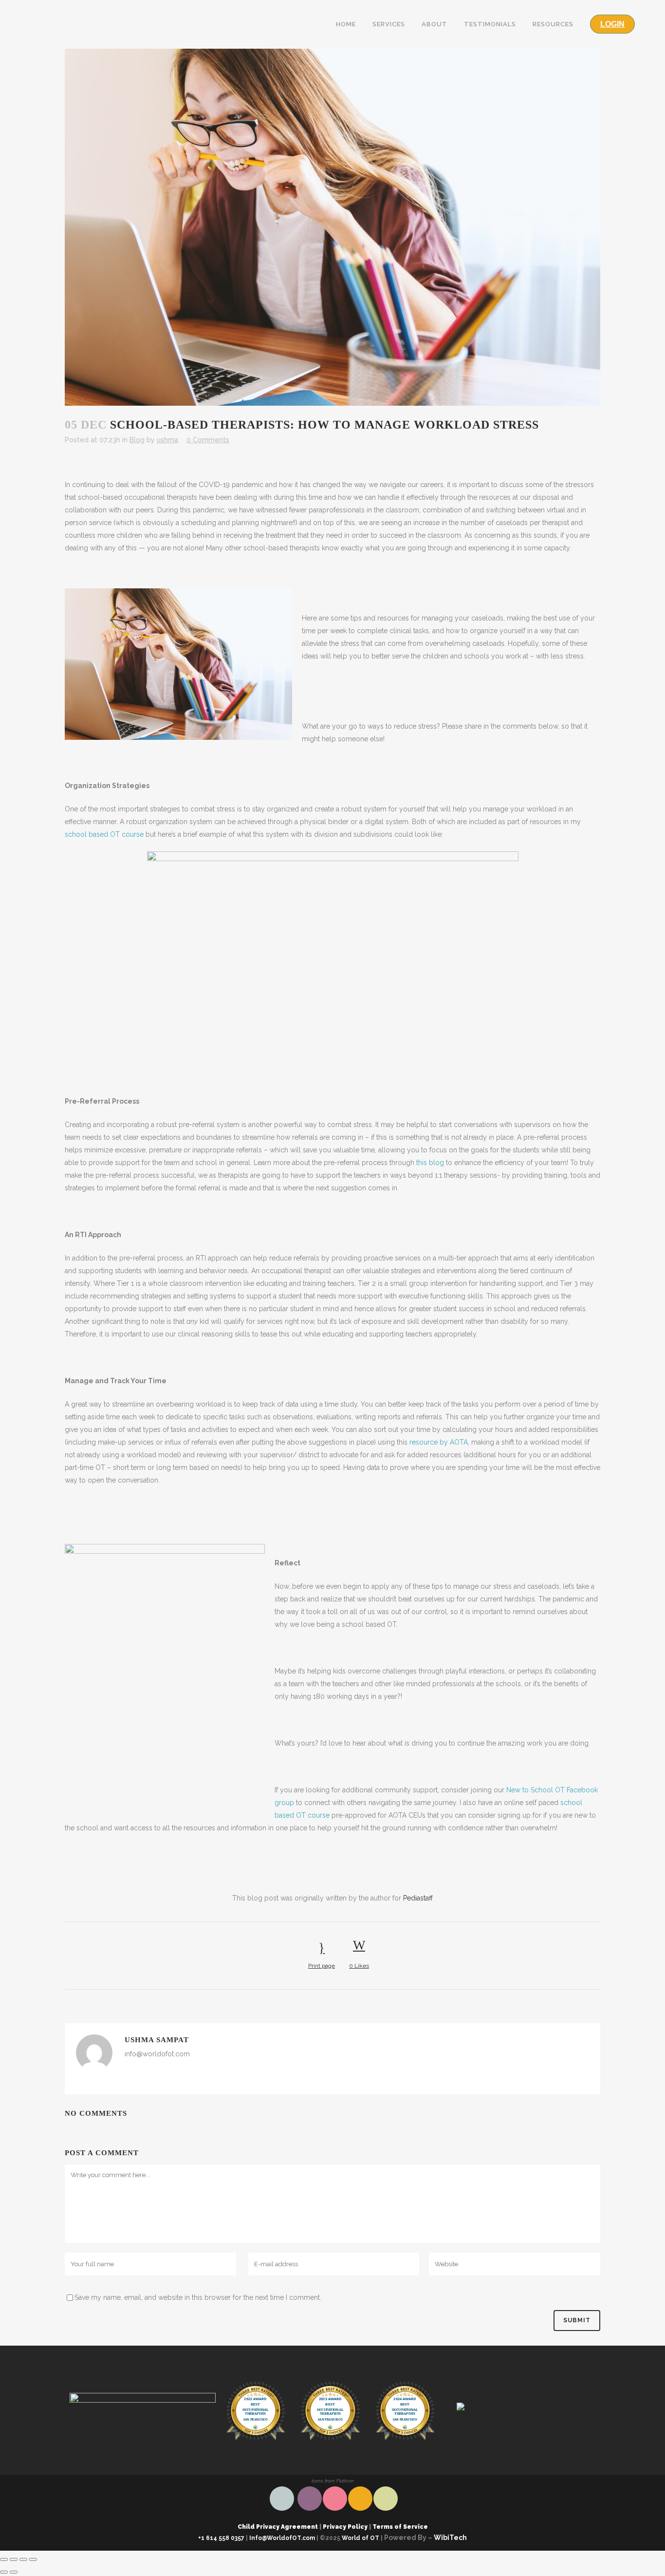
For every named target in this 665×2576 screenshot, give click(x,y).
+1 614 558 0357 (221, 2538)
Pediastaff (418, 1898)
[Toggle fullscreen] (23, 2559)
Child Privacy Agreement (278, 2527)
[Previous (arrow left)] (4, 2572)
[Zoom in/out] (33, 2559)
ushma (167, 440)
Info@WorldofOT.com (282, 2538)
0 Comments (208, 440)
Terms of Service (399, 2527)
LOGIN (612, 24)
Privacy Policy (345, 2527)
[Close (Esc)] (4, 2559)
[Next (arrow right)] (14, 2572)
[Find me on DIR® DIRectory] (522, 2407)
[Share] (14, 2559)
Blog (137, 440)
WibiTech (450, 2538)
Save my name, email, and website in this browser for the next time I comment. (198, 2297)
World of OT (360, 2538)
